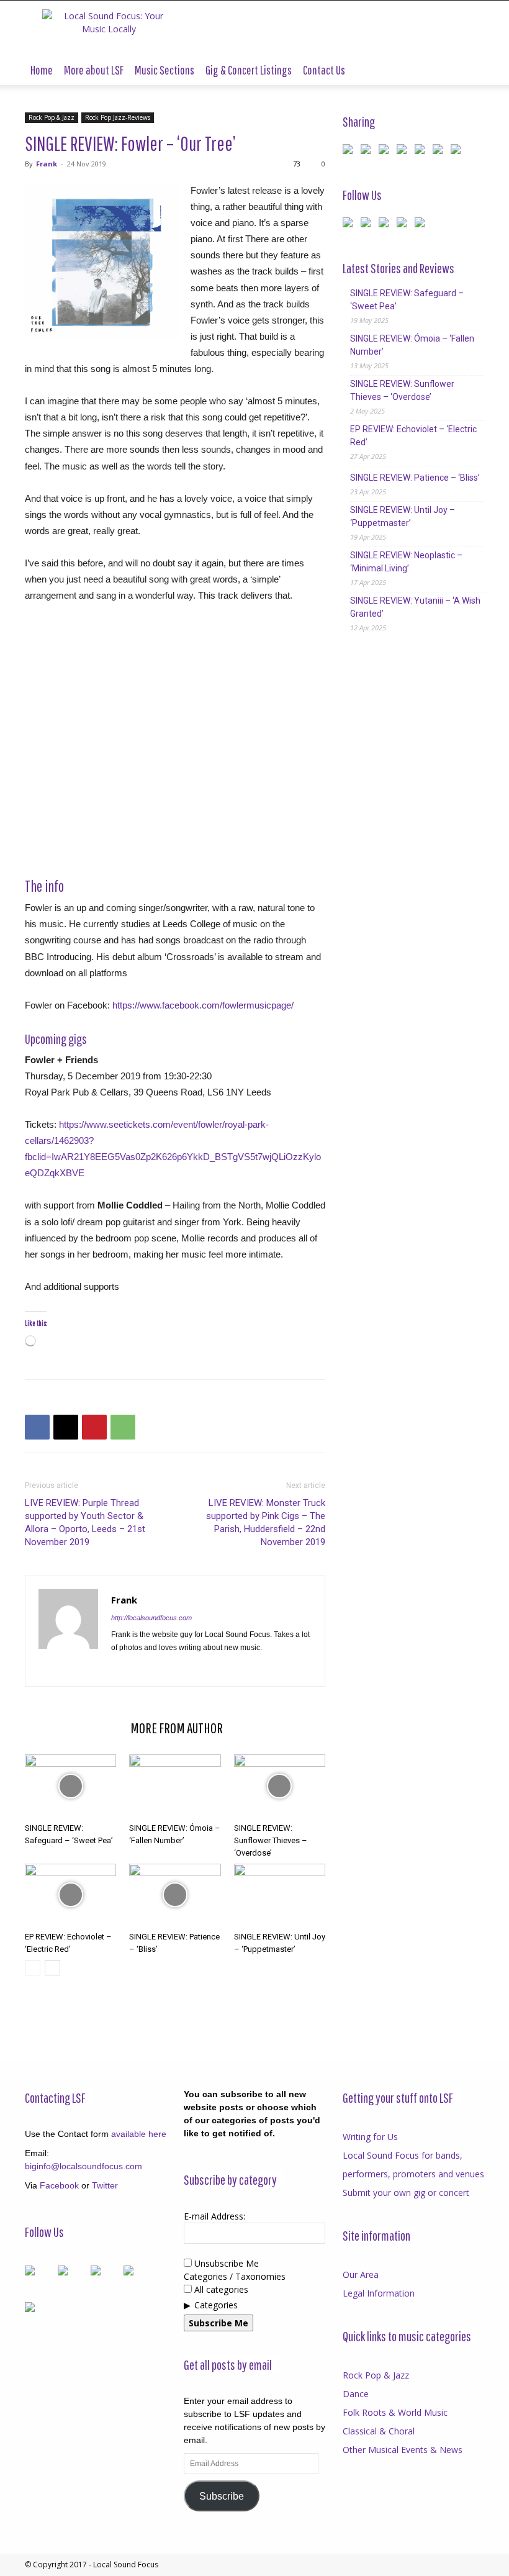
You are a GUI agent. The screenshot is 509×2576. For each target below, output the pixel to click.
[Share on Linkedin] (422, 152)
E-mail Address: (214, 2216)
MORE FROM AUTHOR (177, 1728)
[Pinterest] (94, 1427)
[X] (66, 1427)
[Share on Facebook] (350, 152)
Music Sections (164, 70)
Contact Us (324, 70)
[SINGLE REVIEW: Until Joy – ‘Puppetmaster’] (280, 1895)
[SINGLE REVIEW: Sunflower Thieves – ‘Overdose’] (280, 1786)
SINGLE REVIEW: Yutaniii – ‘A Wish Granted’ (415, 607)
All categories (220, 2289)
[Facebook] (37, 1427)
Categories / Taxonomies (235, 2276)
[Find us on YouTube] (404, 225)
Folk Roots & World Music (395, 2412)
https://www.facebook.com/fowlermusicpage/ (203, 1005)
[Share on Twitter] (368, 152)
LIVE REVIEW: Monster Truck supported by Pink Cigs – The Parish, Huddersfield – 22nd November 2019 (266, 1522)
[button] (469, 70)
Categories (216, 2305)
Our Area (361, 2274)
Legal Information (379, 2293)
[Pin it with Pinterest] (404, 152)
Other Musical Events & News (403, 2450)
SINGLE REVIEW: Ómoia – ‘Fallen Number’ (412, 345)
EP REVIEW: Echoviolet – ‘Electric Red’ (413, 436)
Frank (47, 164)
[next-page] (52, 1968)
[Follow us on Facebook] (350, 225)
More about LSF (94, 70)
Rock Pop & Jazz (52, 117)
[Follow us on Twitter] (368, 225)
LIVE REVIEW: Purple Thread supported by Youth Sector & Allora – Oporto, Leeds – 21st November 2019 (85, 1522)
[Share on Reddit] (386, 152)
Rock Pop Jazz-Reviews (118, 117)
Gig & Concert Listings (249, 70)
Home (42, 70)
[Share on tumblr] (440, 152)
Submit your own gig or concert (406, 2193)
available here (139, 2134)
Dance (356, 2394)
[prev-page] (33, 1968)
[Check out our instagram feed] (422, 225)
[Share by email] (458, 152)
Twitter (105, 2185)
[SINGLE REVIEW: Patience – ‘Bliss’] (175, 1895)
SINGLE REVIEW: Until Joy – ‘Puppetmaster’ (403, 516)
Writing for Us (370, 2137)
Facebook (59, 2185)
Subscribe (222, 2496)
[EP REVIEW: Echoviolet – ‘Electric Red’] (70, 1895)
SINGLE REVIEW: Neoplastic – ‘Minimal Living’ (406, 562)
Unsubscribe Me (225, 2263)
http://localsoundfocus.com (151, 1618)
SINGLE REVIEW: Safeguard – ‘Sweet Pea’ (407, 300)
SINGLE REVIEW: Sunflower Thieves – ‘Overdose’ (271, 1840)
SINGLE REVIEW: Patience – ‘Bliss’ (415, 478)
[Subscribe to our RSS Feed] (386, 225)
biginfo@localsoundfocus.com (83, 2166)
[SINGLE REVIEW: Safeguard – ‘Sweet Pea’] (70, 1786)
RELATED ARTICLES (74, 1728)
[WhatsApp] (123, 1427)
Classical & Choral (379, 2431)
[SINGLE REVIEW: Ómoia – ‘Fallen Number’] (175, 1786)
